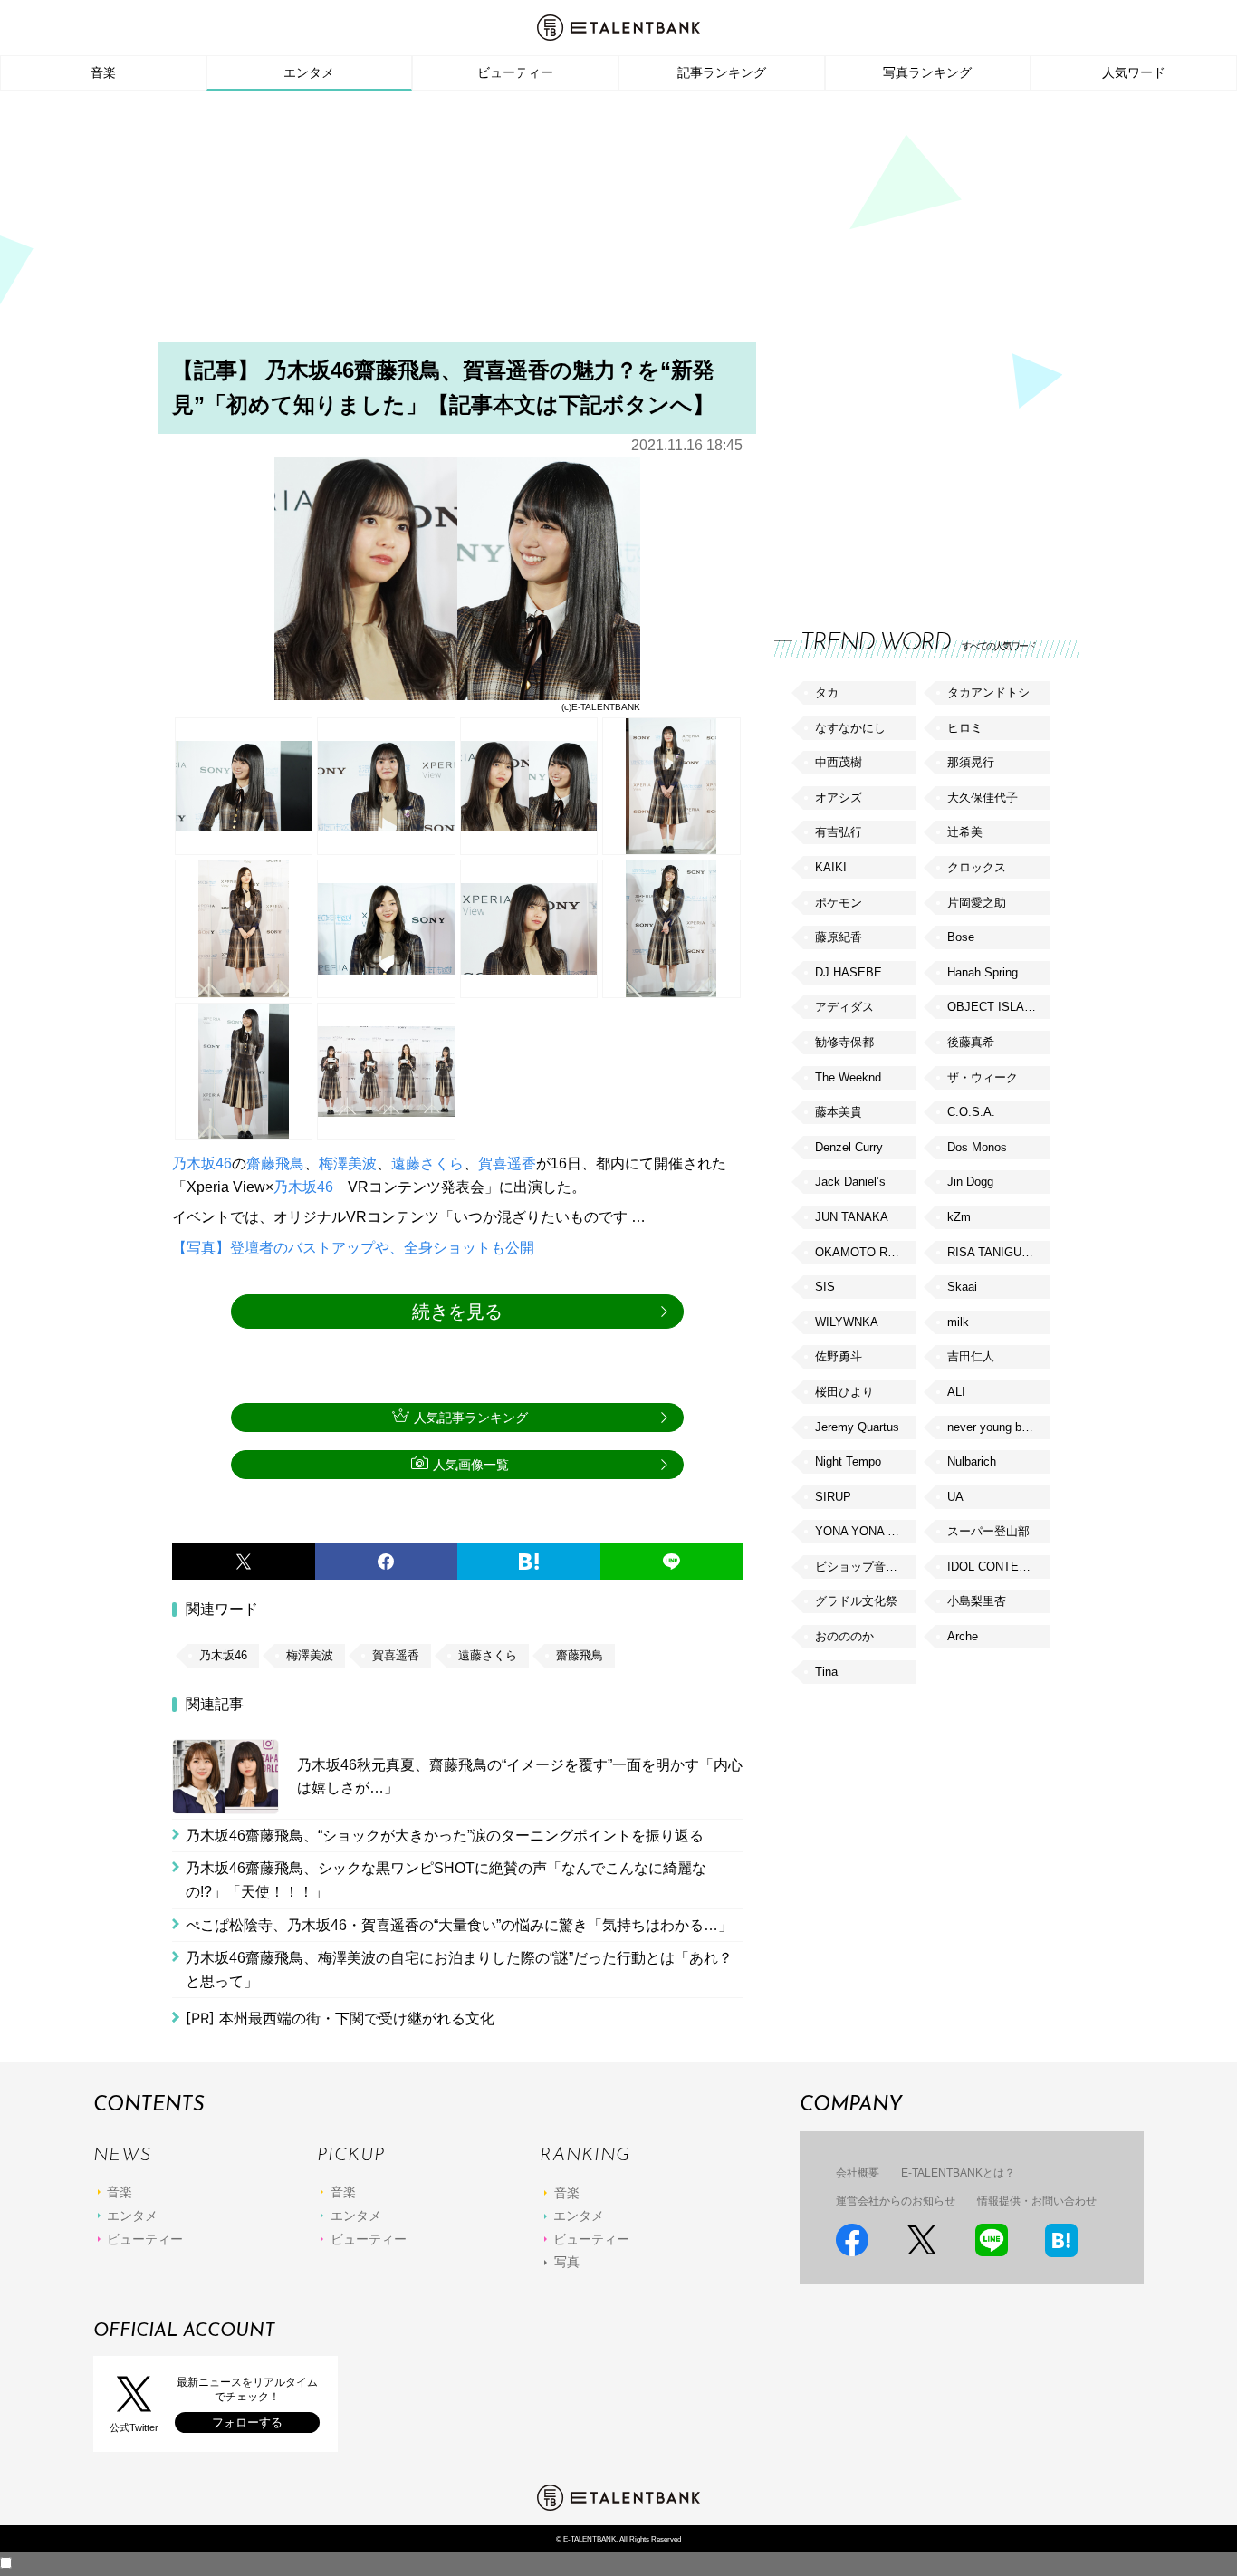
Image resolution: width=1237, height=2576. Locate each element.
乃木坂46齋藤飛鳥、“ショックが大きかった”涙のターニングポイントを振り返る (445, 1836)
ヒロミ (965, 728)
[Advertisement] (618, 222)
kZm (959, 1217)
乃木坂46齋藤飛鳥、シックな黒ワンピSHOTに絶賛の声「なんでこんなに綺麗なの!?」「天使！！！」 (446, 1880)
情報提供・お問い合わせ (1037, 2201)
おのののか (844, 1636)
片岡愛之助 (977, 903)
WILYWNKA (847, 1322)
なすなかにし (850, 728)
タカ (827, 692)
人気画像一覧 (471, 1465)
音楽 (103, 72)
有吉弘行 (839, 832)
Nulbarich (972, 1461)
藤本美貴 (839, 1112)
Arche (963, 1636)
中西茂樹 (839, 762)
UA (955, 1497)
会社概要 (858, 2173)
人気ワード (1134, 72)
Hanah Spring (983, 972)
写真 (567, 2262)
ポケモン (839, 903)
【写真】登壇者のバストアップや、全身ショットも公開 (353, 1248)
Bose (961, 937)
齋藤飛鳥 (275, 1163)
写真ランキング (927, 72)
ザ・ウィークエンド (998, 1077)
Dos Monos (977, 1147)
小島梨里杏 (977, 1601)
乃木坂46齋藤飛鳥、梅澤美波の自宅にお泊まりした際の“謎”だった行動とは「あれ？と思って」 (459, 1970)
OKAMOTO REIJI (862, 1252)
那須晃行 (971, 762)
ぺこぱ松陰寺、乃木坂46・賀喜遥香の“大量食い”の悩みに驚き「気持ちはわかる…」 (459, 1925)
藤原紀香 (839, 937)
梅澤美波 (348, 1163)
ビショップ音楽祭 (862, 1567)
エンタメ (309, 72)
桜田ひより (844, 1392)
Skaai (962, 1287)
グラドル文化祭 (856, 1601)
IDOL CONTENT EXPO (998, 1567)
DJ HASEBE (849, 972)
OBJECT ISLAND (994, 1007)
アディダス (844, 1007)
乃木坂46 (202, 1163)
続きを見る (457, 1312)
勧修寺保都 (844, 1042)
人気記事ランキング (471, 1418)
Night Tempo (848, 1461)
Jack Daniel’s (850, 1182)
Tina (826, 1672)
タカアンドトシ (988, 692)
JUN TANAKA (852, 1217)
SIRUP (833, 1497)
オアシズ (839, 798)
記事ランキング (722, 72)
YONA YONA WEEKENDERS (866, 1531)
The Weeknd (848, 1077)
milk (958, 1322)
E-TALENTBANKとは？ (958, 2173)
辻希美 (965, 832)
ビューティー (515, 72)
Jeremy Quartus (857, 1427)
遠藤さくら (427, 1163)
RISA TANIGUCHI (994, 1252)
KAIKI (831, 867)
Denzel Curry (849, 1147)
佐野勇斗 (839, 1356)
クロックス (977, 867)
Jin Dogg (970, 1182)
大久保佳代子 (983, 798)
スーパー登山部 (988, 1531)
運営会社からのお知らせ (896, 2201)
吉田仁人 (971, 1356)
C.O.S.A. (971, 1112)
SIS (825, 1287)
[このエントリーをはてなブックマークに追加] (529, 1562)
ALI (956, 1392)
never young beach (997, 1427)
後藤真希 (971, 1042)
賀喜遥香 (507, 1163)
